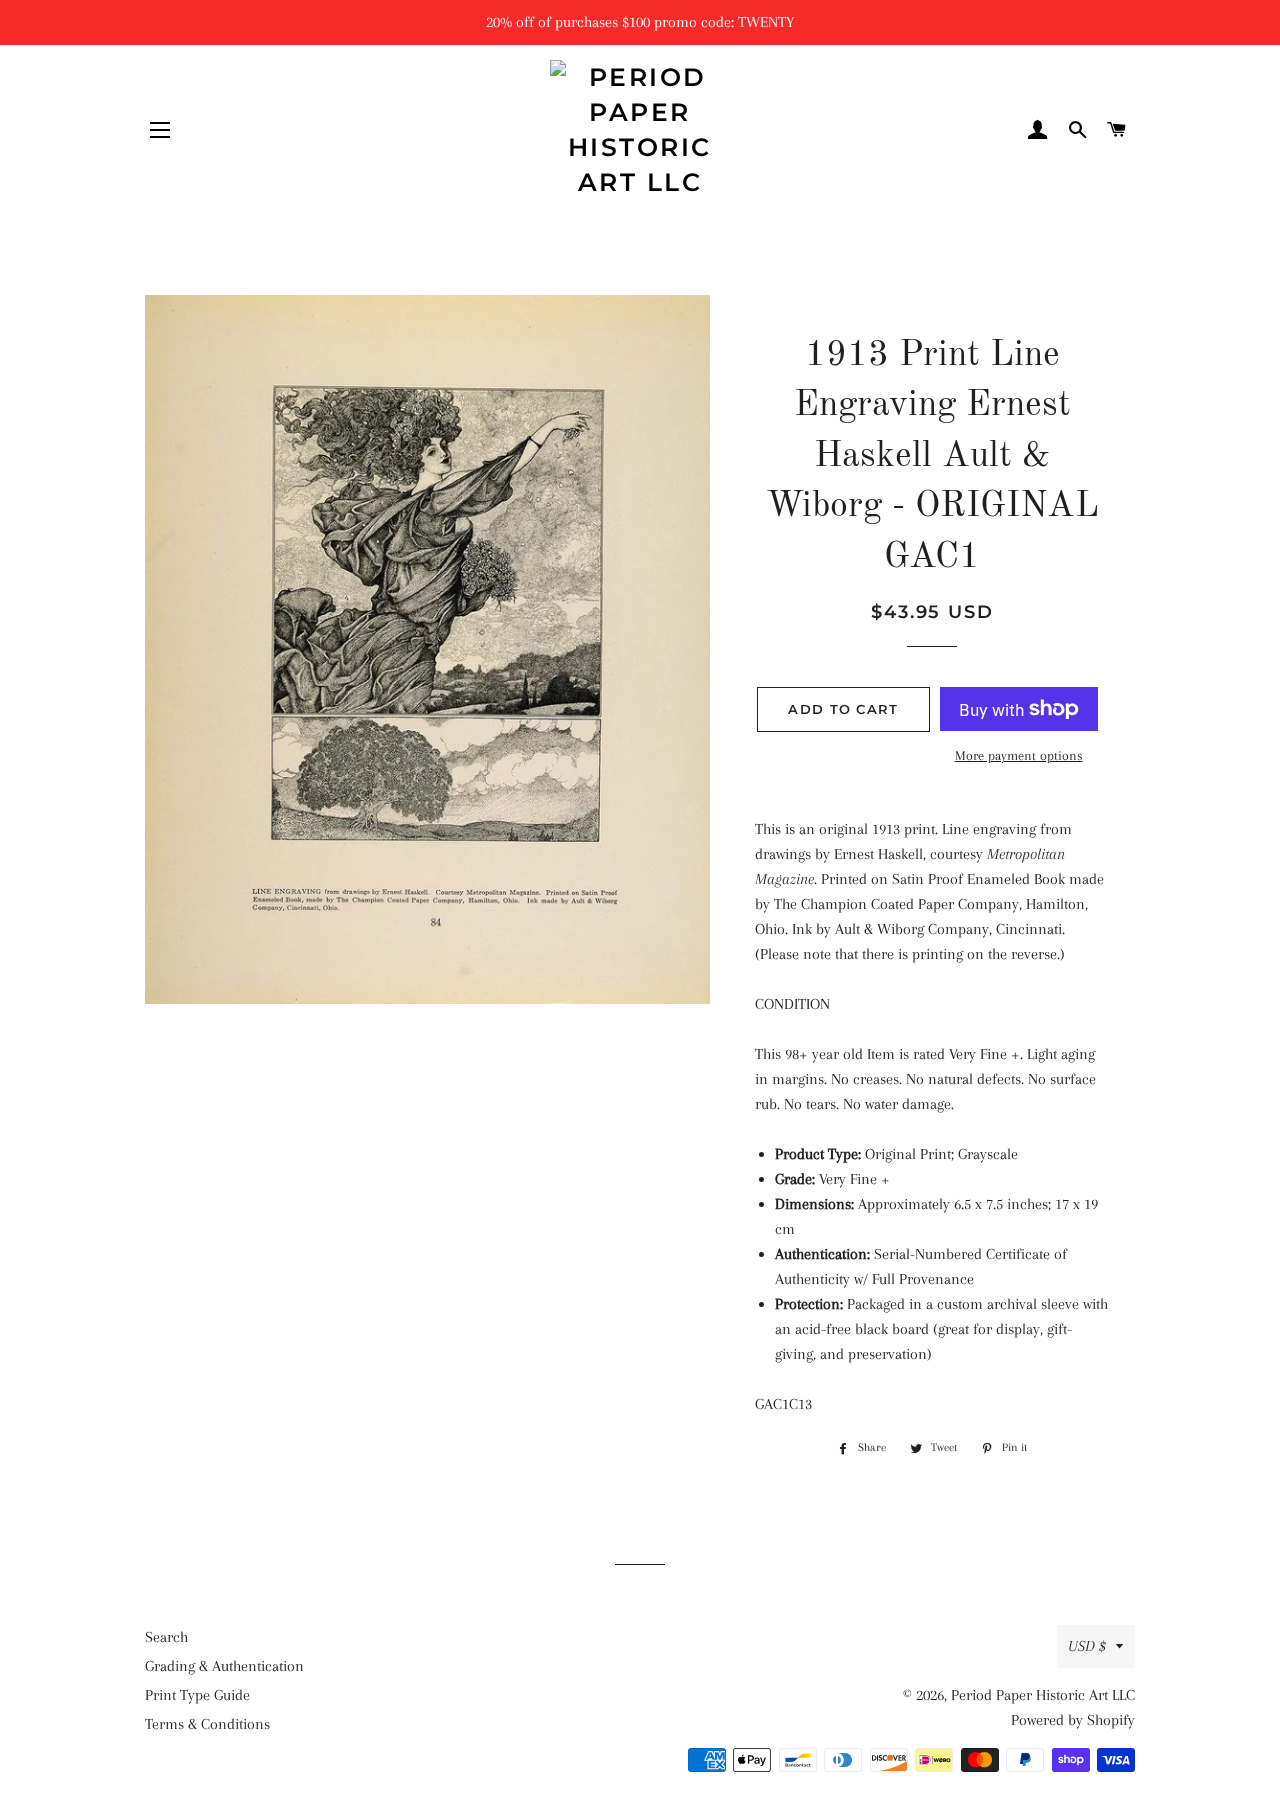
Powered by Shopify (1073, 1720)
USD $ (1087, 1646)
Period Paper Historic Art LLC (1043, 1695)
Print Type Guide (197, 1695)
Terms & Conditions (207, 1724)
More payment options (1019, 755)
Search (166, 1637)
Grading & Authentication (224, 1666)
